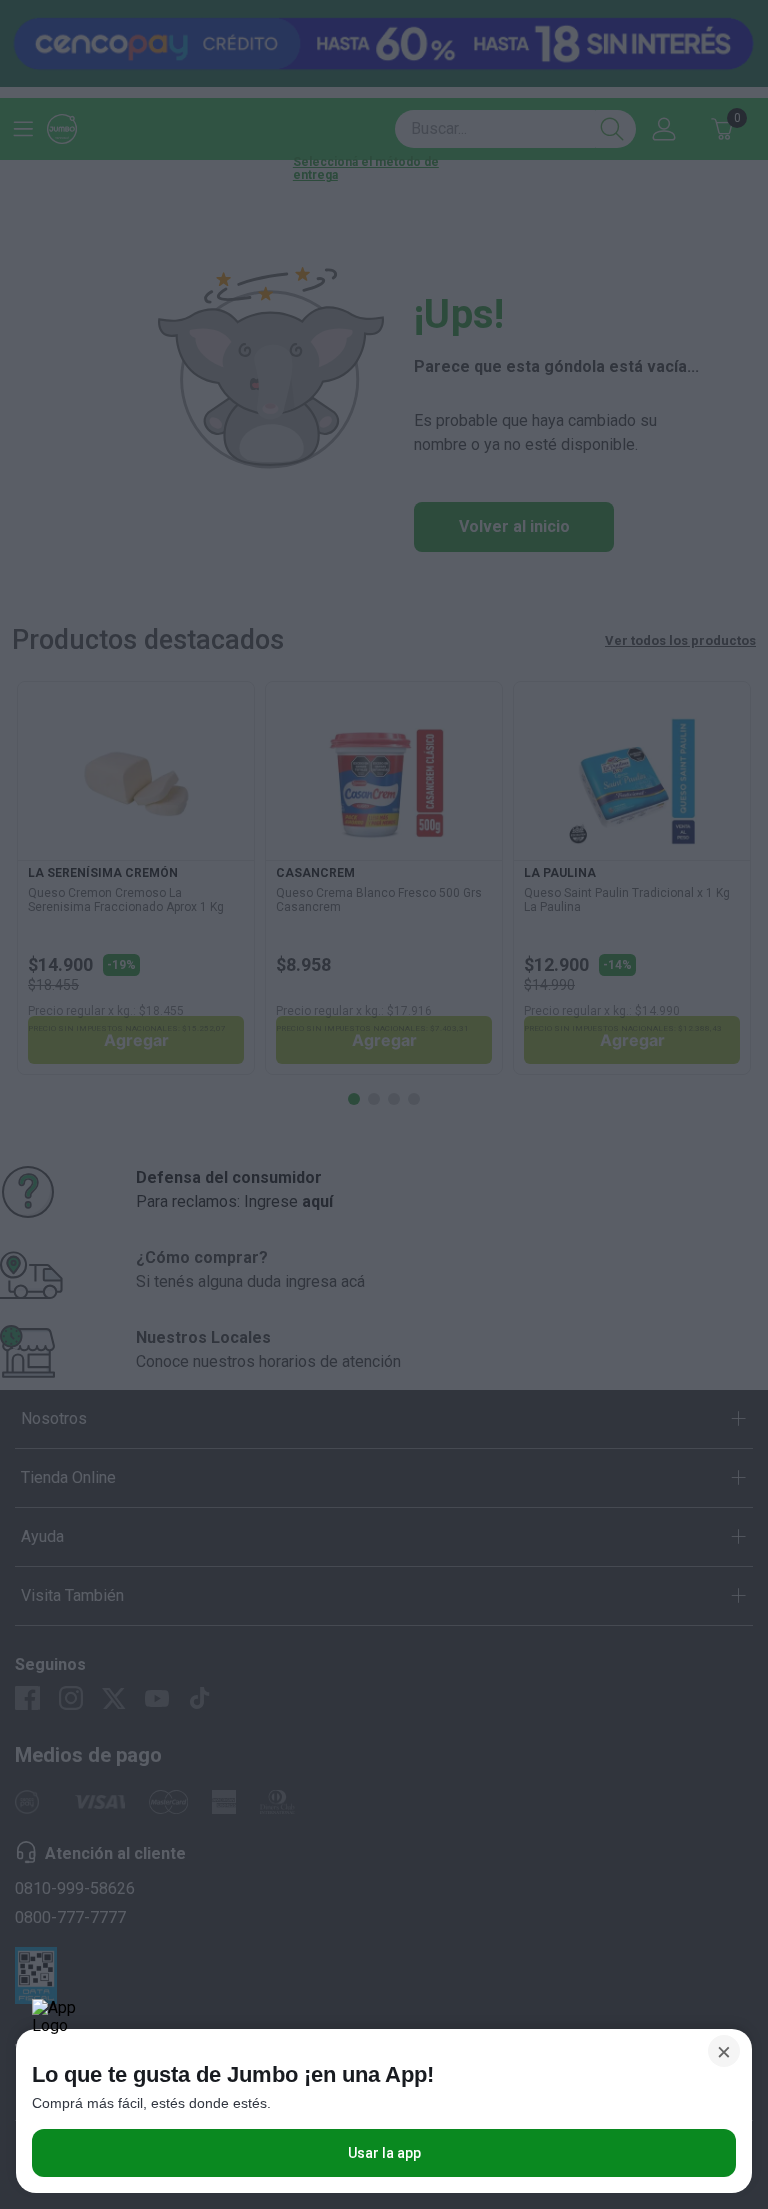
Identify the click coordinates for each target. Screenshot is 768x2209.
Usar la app (384, 2153)
